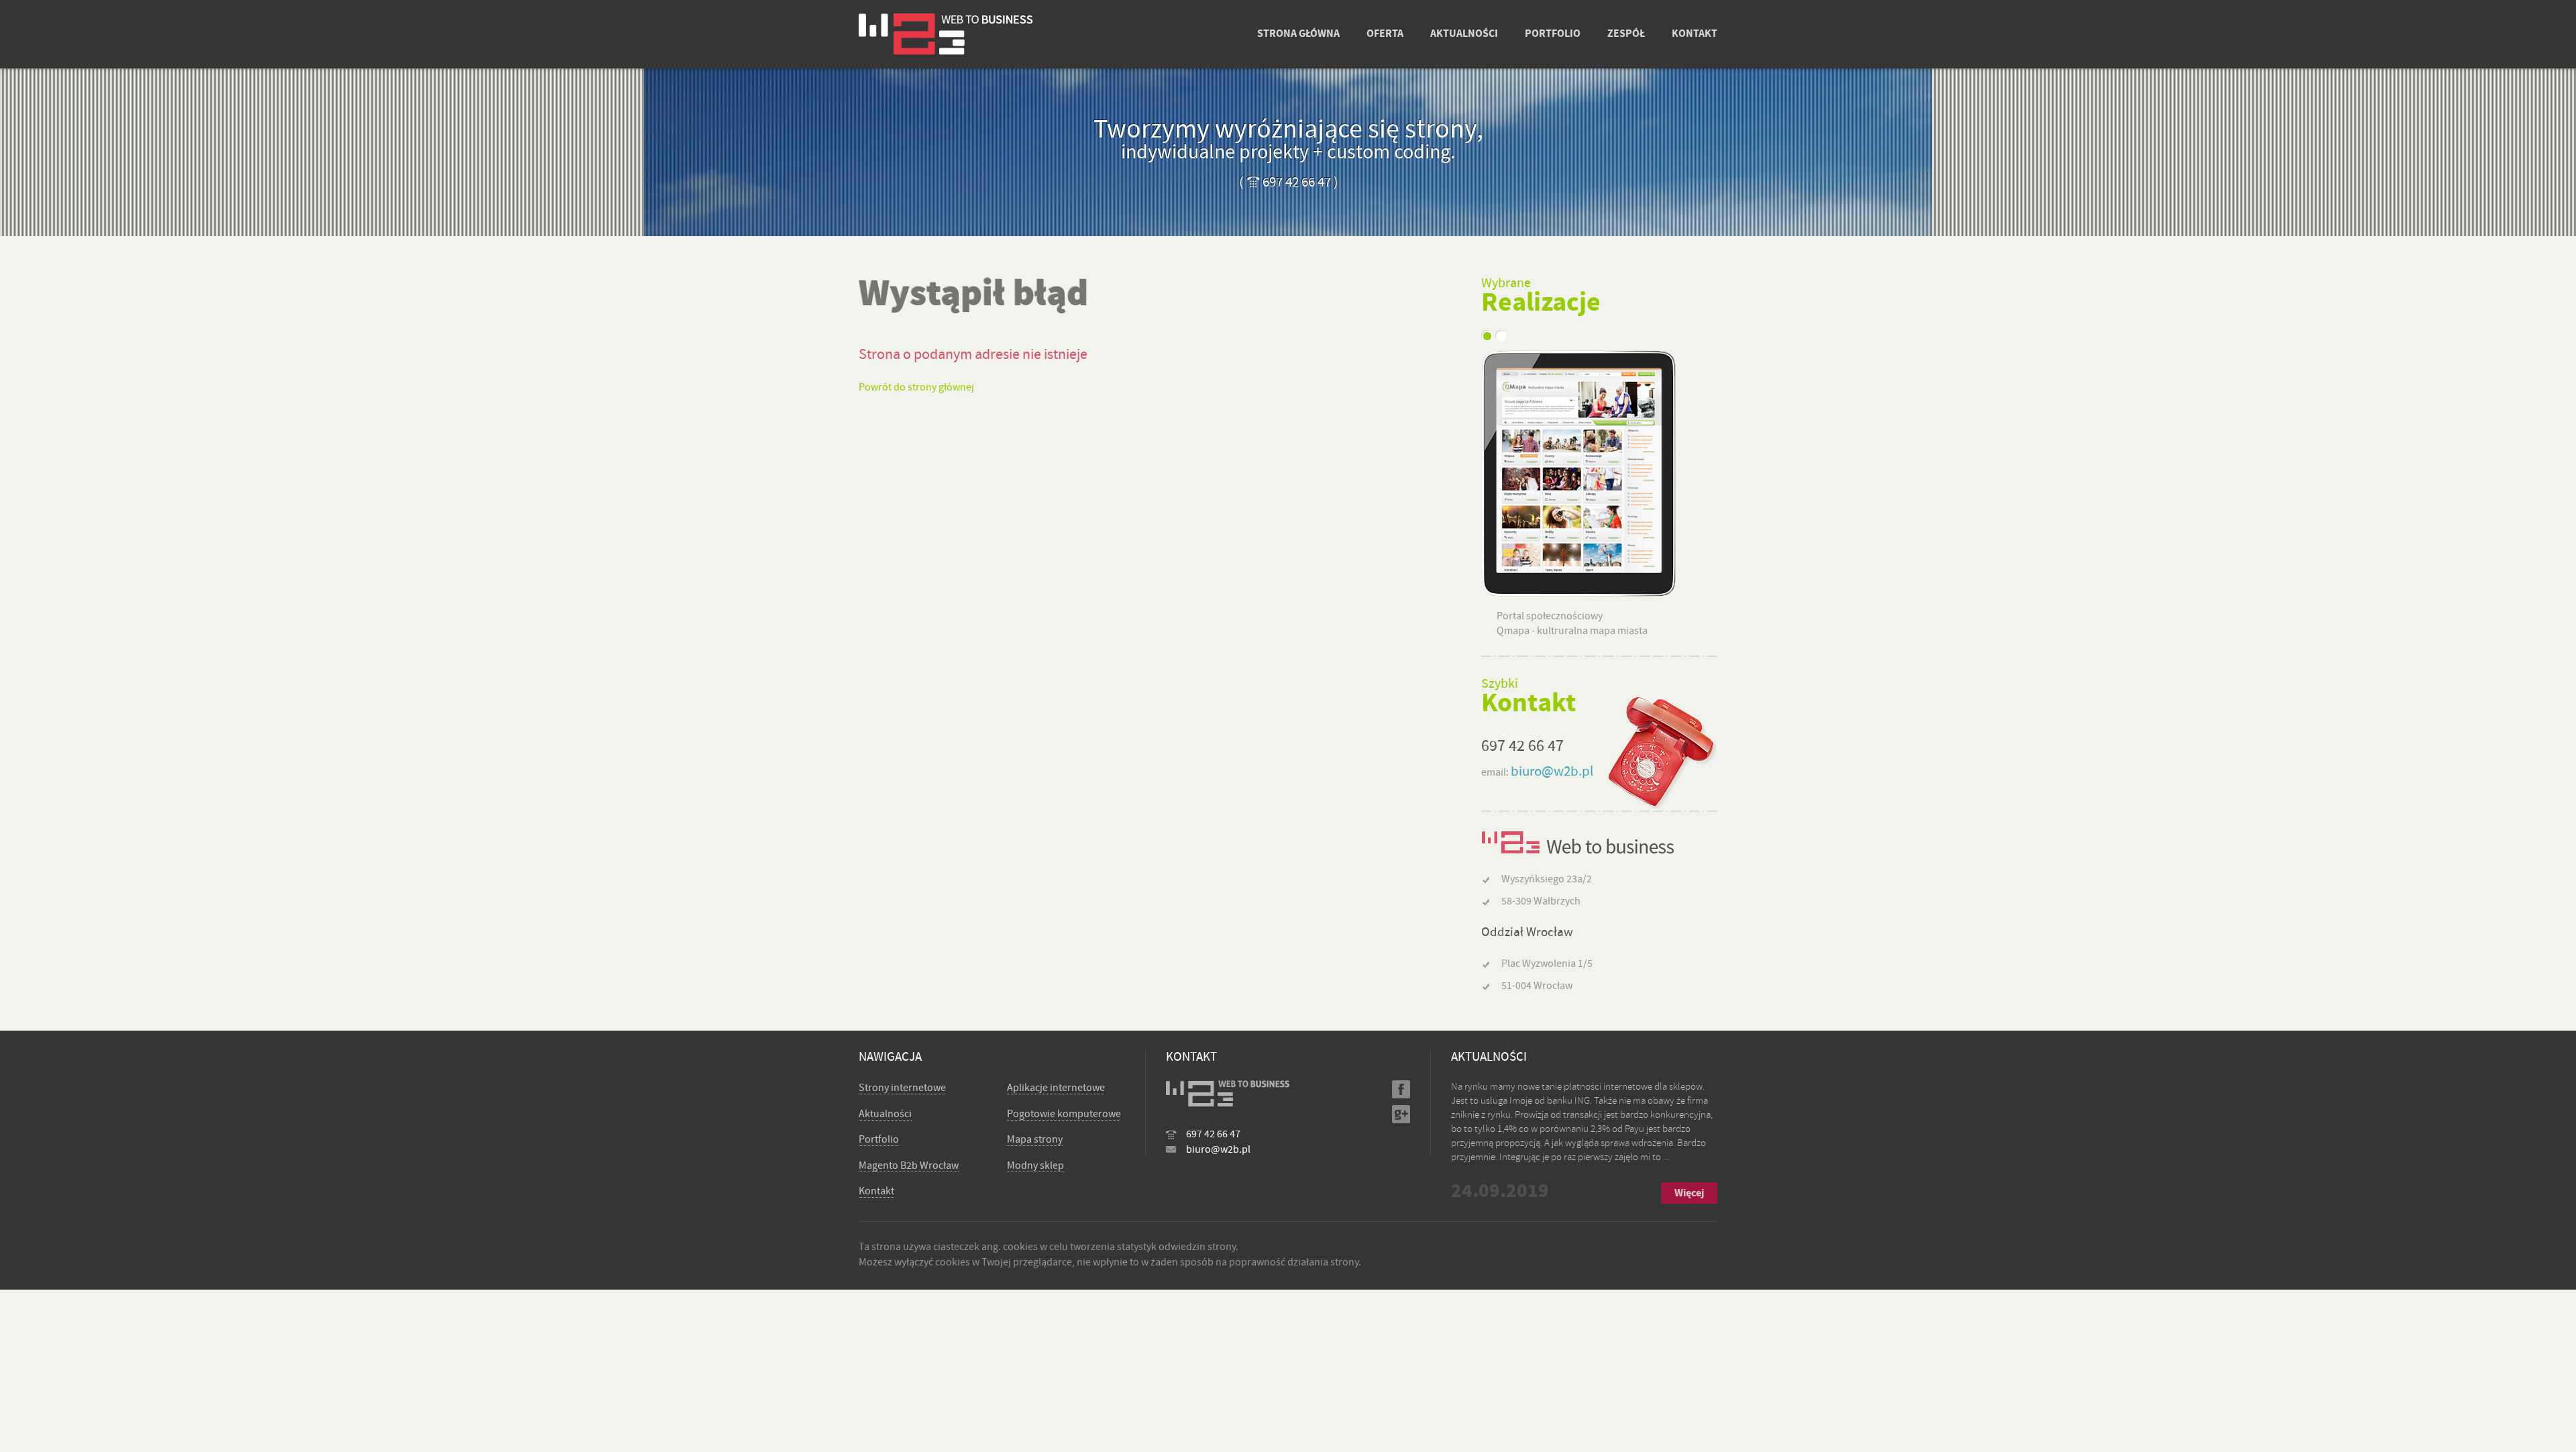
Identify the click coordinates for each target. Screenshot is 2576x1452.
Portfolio (879, 1139)
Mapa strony (1035, 1139)
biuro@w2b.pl (1552, 771)
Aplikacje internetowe (1056, 1088)
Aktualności (885, 1114)
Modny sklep (1035, 1165)
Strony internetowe (902, 1088)
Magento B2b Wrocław (909, 1165)
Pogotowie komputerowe (1064, 1114)
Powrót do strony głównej (916, 387)
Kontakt (876, 1191)
